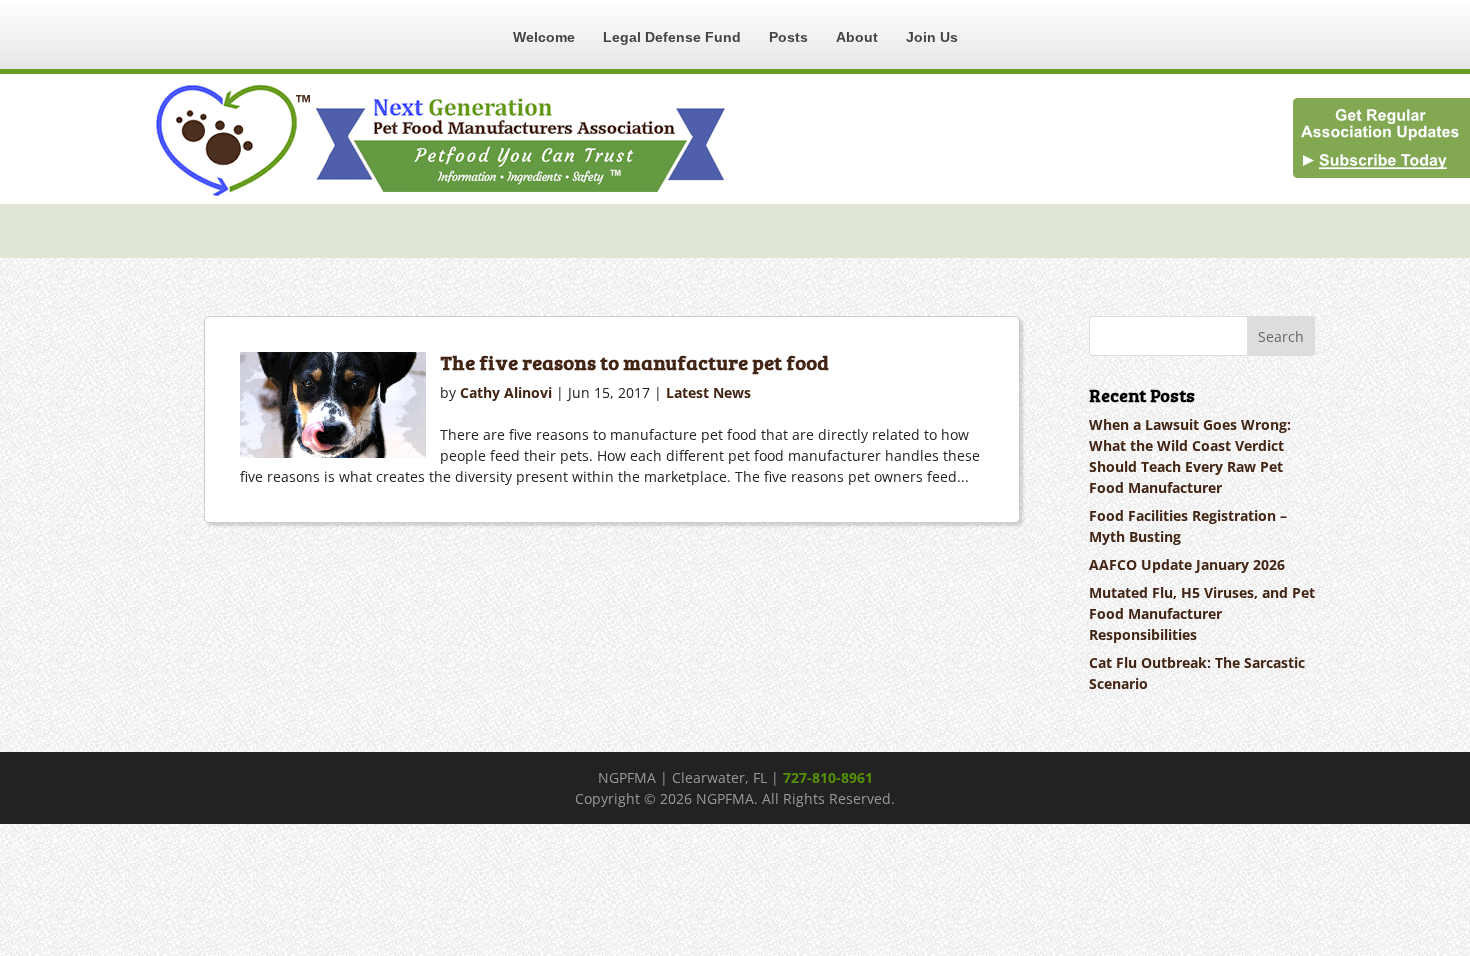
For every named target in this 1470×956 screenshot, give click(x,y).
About (857, 37)
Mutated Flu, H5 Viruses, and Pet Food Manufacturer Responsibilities (1202, 613)
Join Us (932, 37)
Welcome (544, 37)
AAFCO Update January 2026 (1187, 564)
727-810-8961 (828, 777)
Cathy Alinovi (506, 392)
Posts (788, 37)
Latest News (708, 392)
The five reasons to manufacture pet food (634, 362)
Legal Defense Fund (672, 37)
